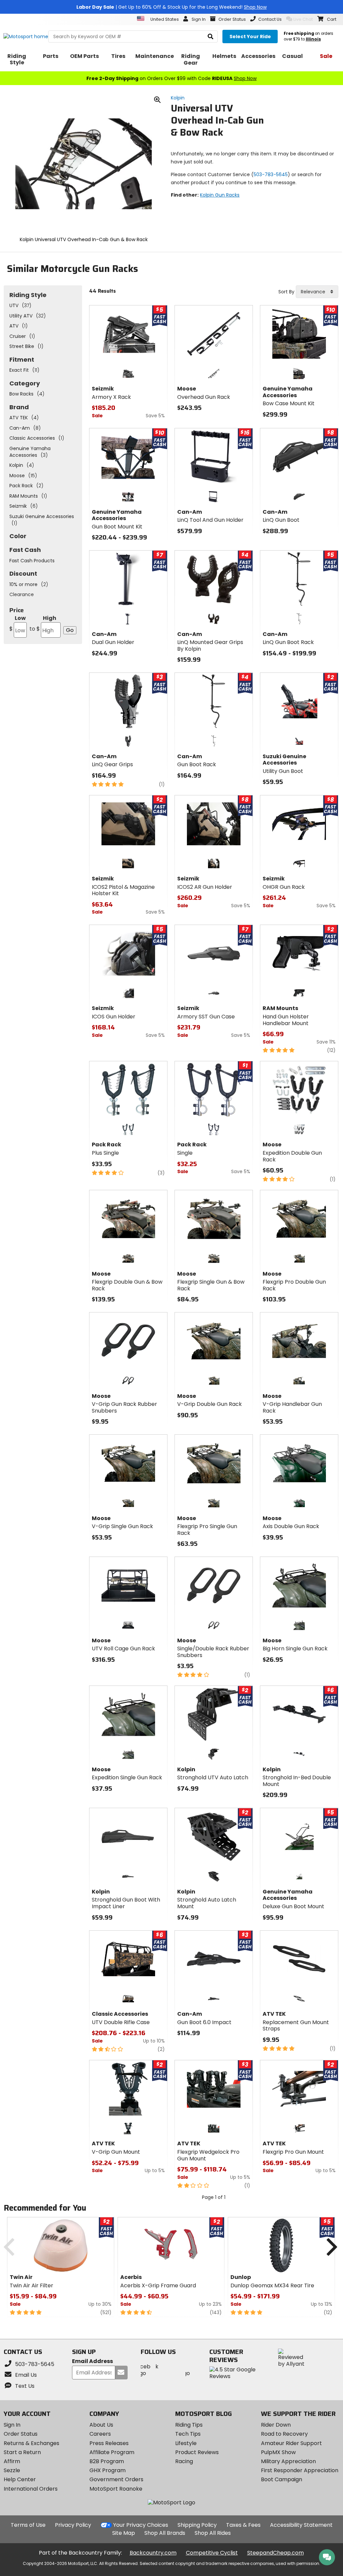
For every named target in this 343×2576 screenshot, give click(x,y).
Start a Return (22, 2452)
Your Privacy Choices (141, 2525)
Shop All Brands (165, 2533)
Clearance (22, 594)
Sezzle (12, 2470)
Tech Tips (188, 2434)
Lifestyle (186, 2443)
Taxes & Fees (243, 2525)
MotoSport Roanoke (116, 2489)
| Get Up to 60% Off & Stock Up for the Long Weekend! (171, 7)
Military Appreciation (288, 2461)
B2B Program (107, 2461)
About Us (101, 2425)
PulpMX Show (278, 2452)
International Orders (31, 2489)
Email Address (92, 2362)
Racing (184, 2461)
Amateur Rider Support (291, 2443)
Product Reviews (197, 2452)
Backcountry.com (153, 2553)
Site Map (124, 2533)
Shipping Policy (197, 2525)
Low (18, 623)
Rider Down (276, 2425)
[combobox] (317, 292)
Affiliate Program (112, 2452)
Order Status (21, 2434)
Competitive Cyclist (212, 2553)
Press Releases (109, 2443)
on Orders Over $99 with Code (171, 78)
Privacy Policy (73, 2525)
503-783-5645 (271, 174)
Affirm (12, 2461)
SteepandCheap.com (276, 2553)
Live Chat (303, 19)
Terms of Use (28, 2525)
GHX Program (108, 2470)
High (43, 623)
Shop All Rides (213, 2533)
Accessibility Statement (301, 2525)
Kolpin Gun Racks (220, 195)
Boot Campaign (282, 2479)
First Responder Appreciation (300, 2470)
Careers (100, 2434)
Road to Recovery (284, 2434)
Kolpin (178, 98)
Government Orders (116, 2479)
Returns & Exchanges (31, 2443)
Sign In (12, 2425)
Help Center (20, 2479)
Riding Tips (189, 2425)
